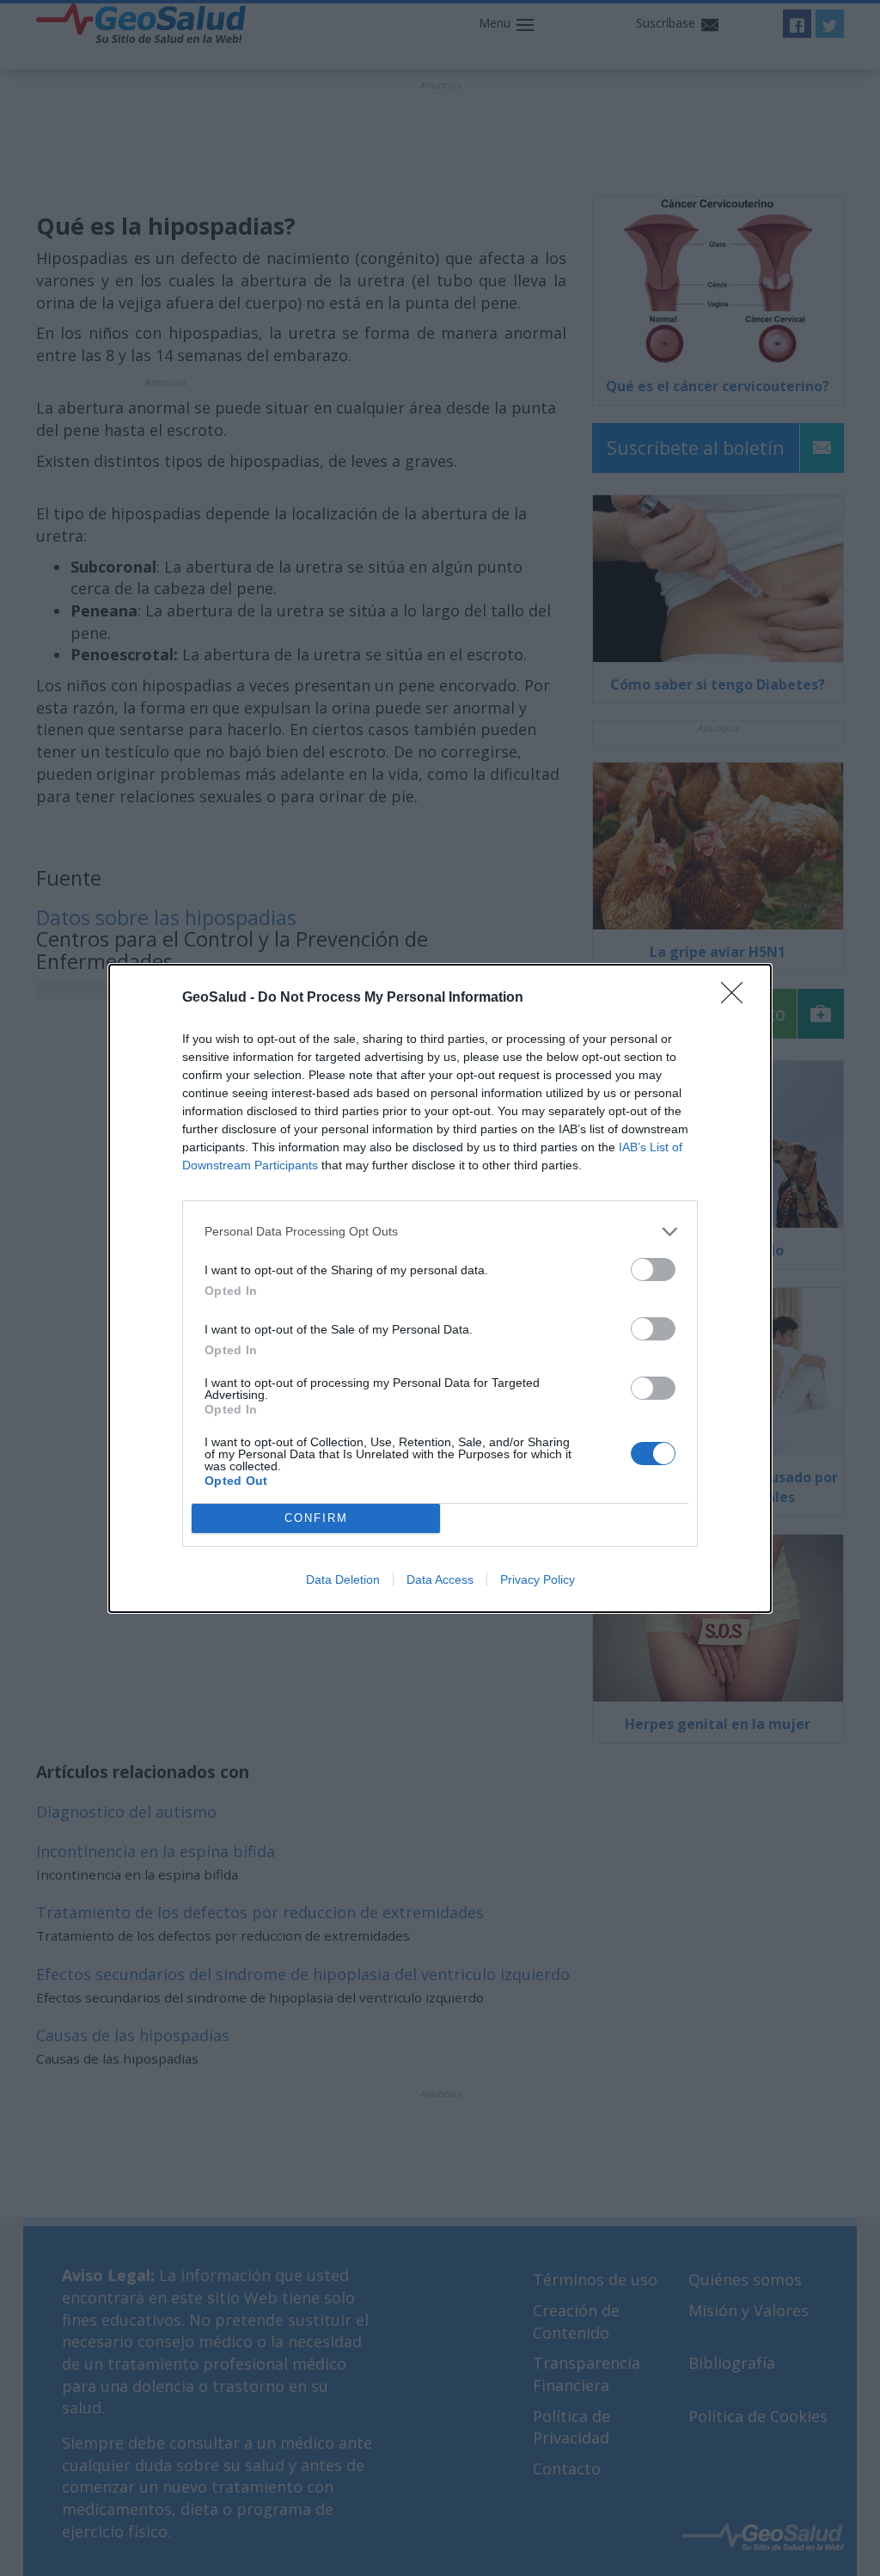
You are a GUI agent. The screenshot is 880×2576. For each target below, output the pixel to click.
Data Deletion (343, 1579)
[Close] (737, 998)
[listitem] (440, 1232)
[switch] (653, 1270)
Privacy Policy (538, 1579)
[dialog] (440, 1288)
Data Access (440, 1579)
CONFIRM (316, 1518)
